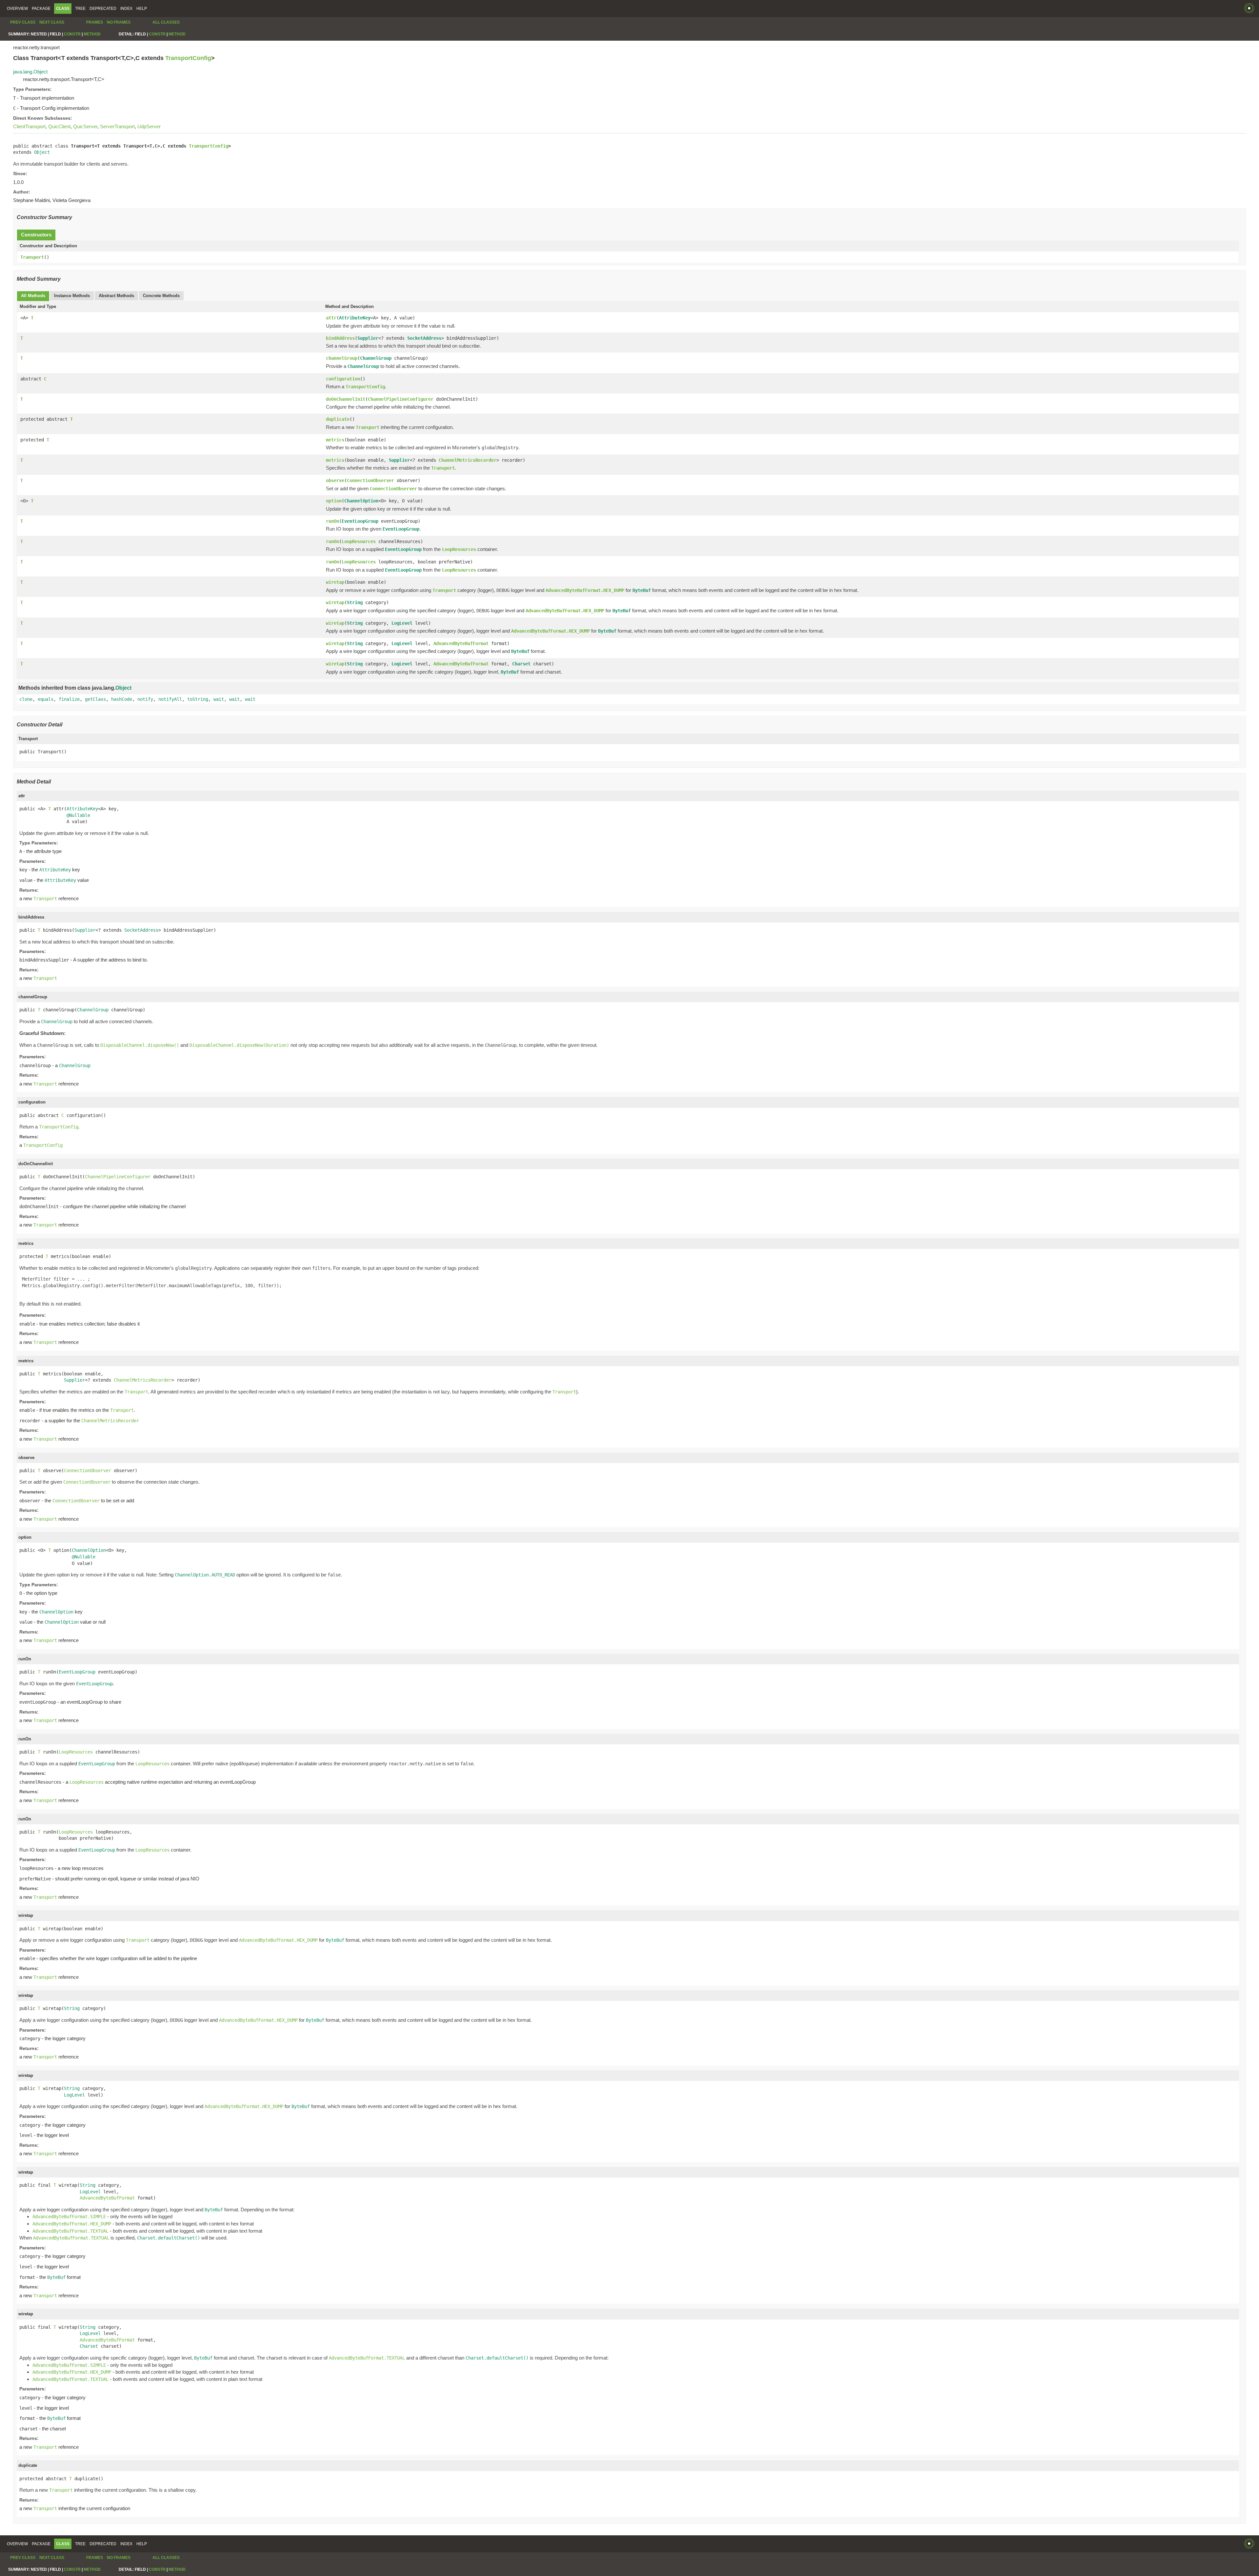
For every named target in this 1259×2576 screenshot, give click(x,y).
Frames (95, 22)
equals (46, 699)
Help (142, 9)
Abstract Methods (116, 296)
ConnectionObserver (370, 480)
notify (145, 699)
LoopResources (359, 541)
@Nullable (78, 815)
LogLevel (402, 623)
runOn (332, 521)
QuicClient (59, 126)
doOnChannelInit (346, 399)
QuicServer (85, 126)
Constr (72, 34)
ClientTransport (29, 126)
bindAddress (340, 338)
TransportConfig (188, 58)
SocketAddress (424, 338)
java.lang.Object (30, 72)
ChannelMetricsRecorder (468, 460)
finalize (69, 699)
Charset (521, 664)
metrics (335, 440)
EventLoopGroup (360, 521)
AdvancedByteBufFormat (461, 643)
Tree (80, 9)
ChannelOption (361, 501)
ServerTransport (117, 126)
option (334, 501)
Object (42, 152)
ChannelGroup (376, 358)
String (355, 602)
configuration (343, 379)
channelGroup (342, 358)
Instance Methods (72, 296)
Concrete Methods (161, 296)
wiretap (335, 582)
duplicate (338, 419)
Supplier (368, 338)
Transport (32, 257)
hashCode (122, 699)
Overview (17, 9)
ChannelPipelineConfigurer (401, 399)
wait (219, 699)
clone (26, 699)
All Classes (166, 22)
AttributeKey (355, 318)
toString (198, 699)
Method (92, 34)
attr (331, 318)
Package (41, 9)
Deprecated (103, 9)
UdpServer (149, 126)
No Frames (119, 22)
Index (126, 9)
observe (335, 480)
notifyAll (170, 699)
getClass (95, 699)
